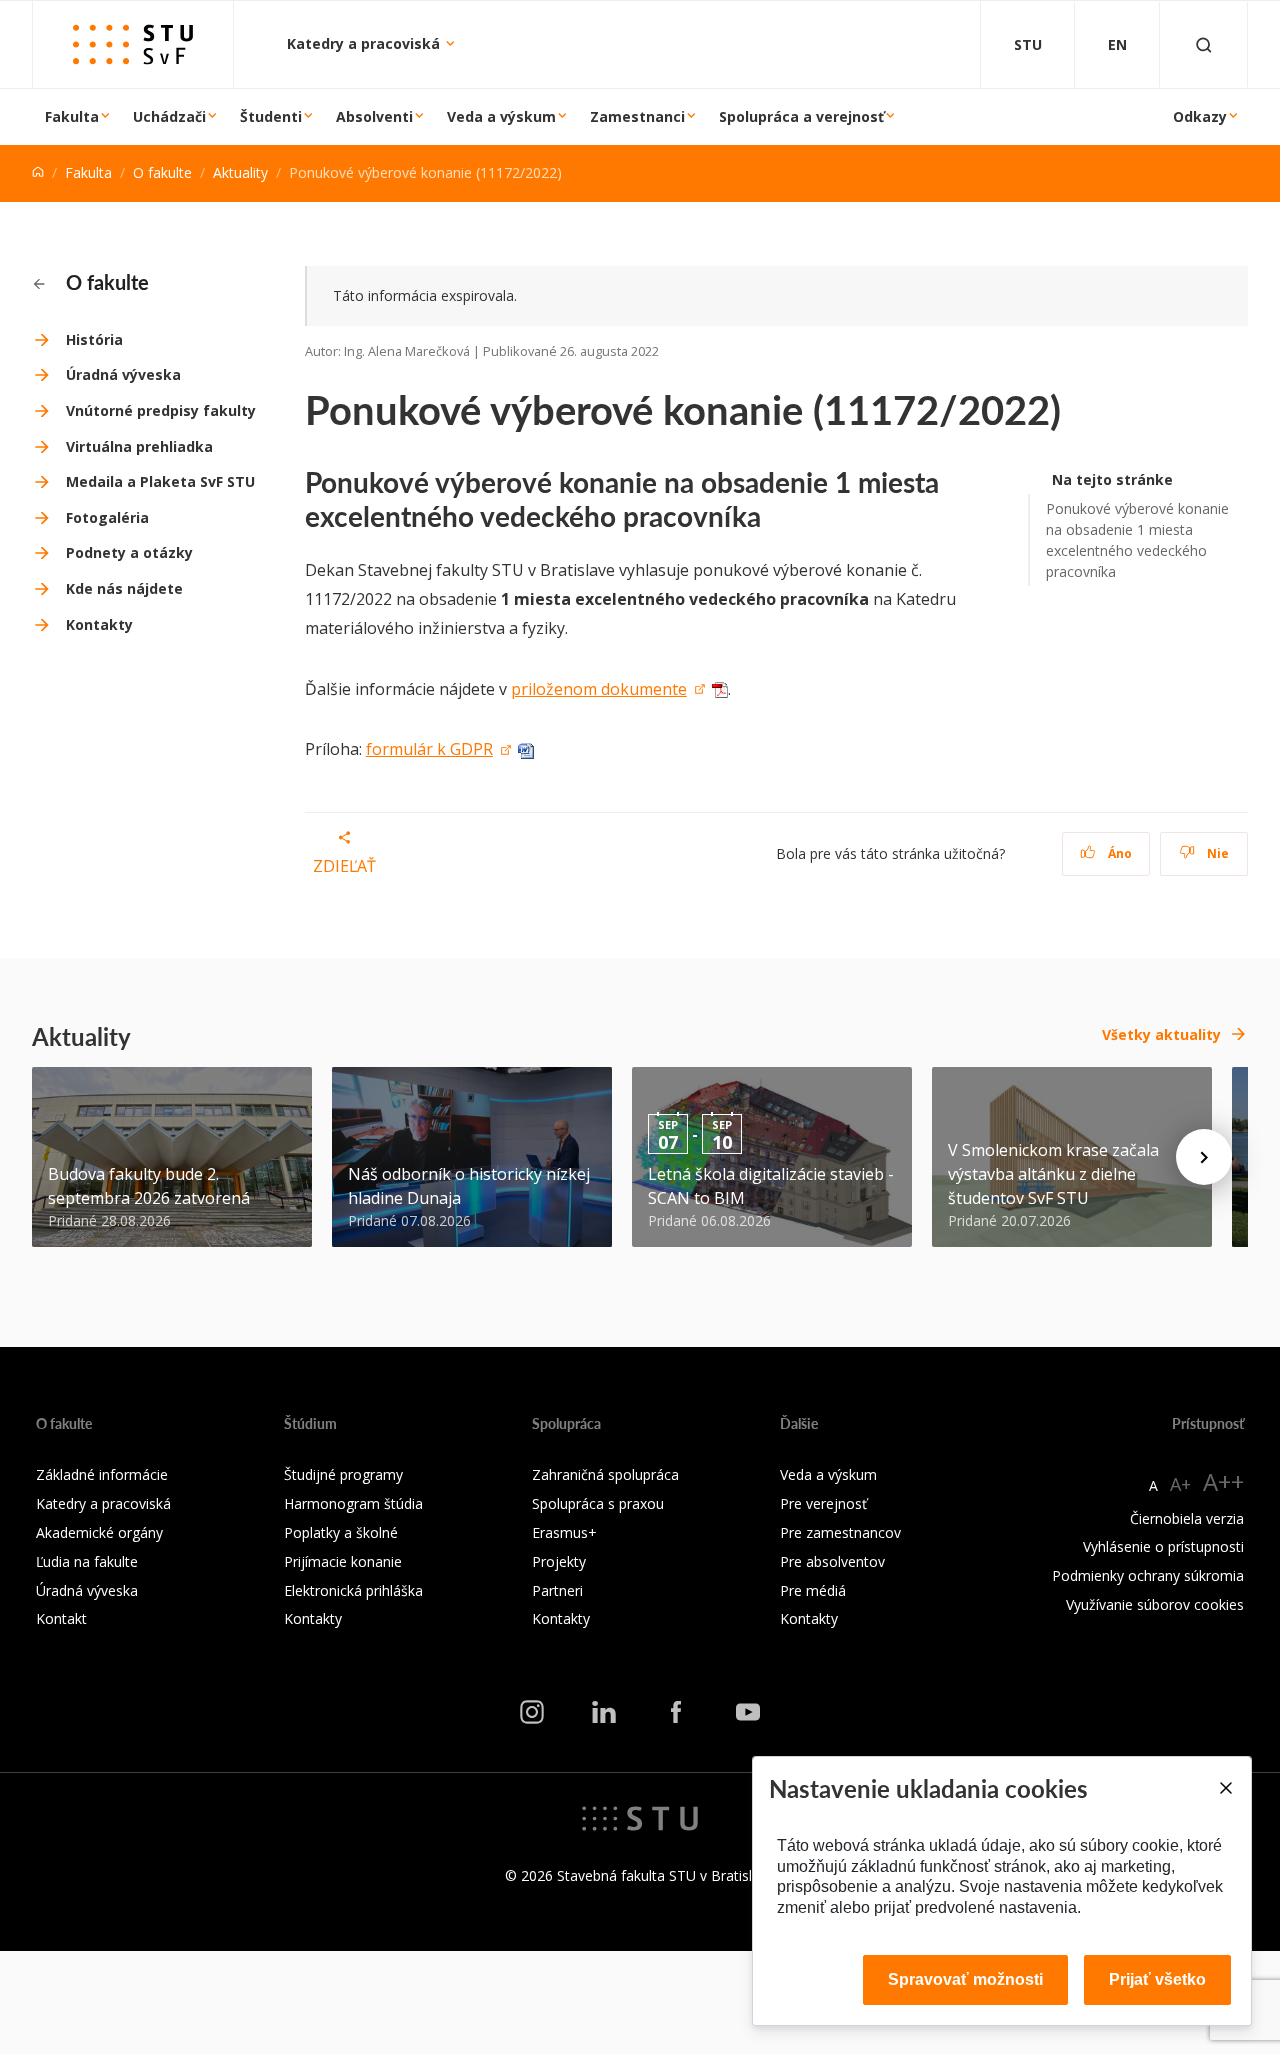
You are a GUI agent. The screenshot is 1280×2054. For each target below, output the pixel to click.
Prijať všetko (1157, 1979)
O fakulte (162, 172)
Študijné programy (343, 1474)
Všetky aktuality (1161, 1034)
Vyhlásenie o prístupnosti (1163, 1546)
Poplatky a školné (341, 1532)
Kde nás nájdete (124, 588)
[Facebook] (676, 1711)
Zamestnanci (637, 116)
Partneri (557, 1590)
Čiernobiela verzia (1187, 1518)
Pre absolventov (832, 1561)
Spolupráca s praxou (598, 1503)
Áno (1118, 853)
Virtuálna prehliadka (139, 446)
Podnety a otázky (129, 552)
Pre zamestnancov (840, 1532)
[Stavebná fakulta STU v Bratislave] (133, 44)
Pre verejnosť (823, 1503)
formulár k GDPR (429, 749)
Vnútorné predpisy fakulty (161, 410)
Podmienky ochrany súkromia (1148, 1575)
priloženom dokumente (599, 689)
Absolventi (374, 116)
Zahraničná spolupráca (605, 1474)
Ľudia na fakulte (87, 1561)
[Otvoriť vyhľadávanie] (1204, 44)
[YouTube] (748, 1711)
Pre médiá (813, 1590)
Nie (1216, 853)
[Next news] (1204, 1157)
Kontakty (99, 624)
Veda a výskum (501, 116)
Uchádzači (169, 116)
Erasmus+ (564, 1532)
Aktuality (240, 172)
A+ (1180, 1484)
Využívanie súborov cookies (1155, 1604)
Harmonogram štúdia (353, 1503)
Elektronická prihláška (353, 1590)
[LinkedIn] (604, 1711)
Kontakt (61, 1618)
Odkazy (1200, 116)
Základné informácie (102, 1474)
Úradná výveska (123, 374)
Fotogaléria (107, 517)
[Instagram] (532, 1711)
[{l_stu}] (640, 1817)
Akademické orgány (99, 1532)
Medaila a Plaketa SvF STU (160, 481)
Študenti (271, 116)
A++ (1223, 1481)
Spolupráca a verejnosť (801, 116)
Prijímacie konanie (343, 1561)
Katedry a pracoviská (365, 43)
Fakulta (72, 116)
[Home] (38, 172)
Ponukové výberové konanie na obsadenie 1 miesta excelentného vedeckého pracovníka (1137, 540)
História (94, 339)
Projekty (559, 1561)
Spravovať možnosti (965, 1979)
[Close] (1225, 1788)
